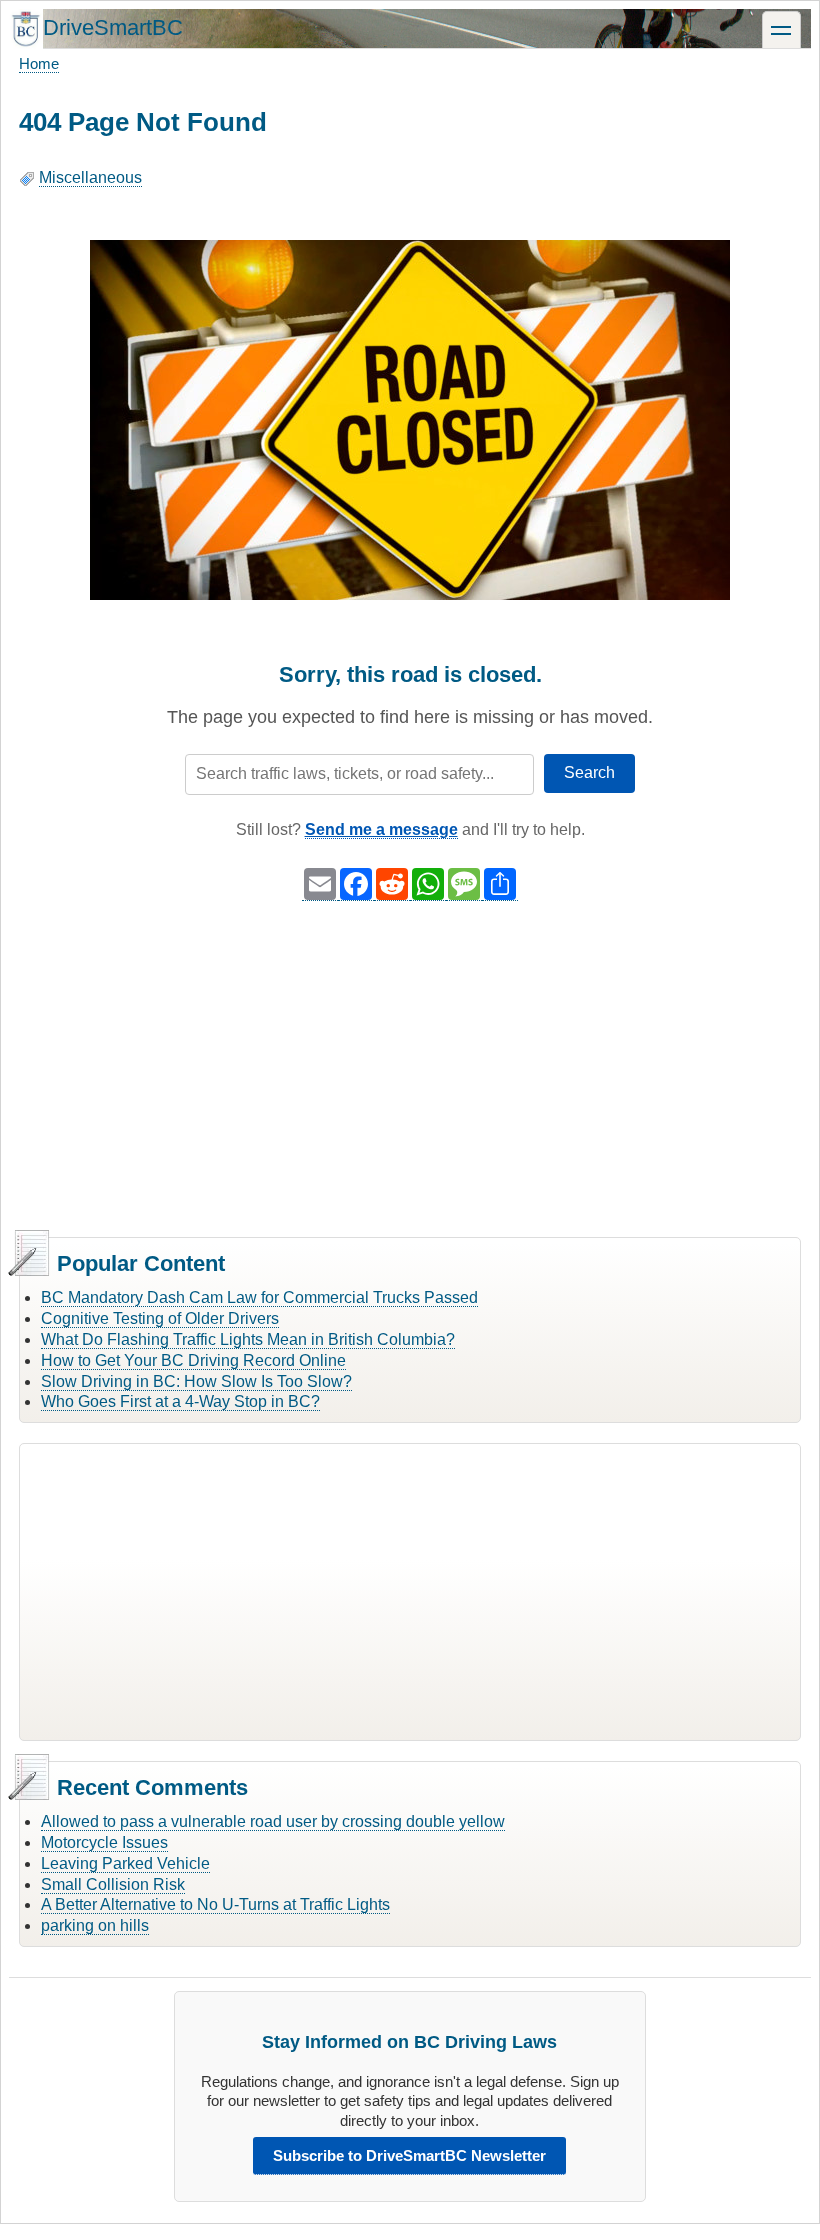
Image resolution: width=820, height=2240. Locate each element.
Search (589, 772)
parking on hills (95, 1925)
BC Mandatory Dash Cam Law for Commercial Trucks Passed (259, 1297)
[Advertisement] (410, 1072)
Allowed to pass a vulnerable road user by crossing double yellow (273, 1821)
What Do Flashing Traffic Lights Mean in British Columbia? (248, 1339)
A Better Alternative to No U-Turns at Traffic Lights (215, 1904)
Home (39, 63)
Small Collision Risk (113, 1884)
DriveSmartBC (113, 27)
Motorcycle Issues (104, 1842)
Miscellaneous (90, 177)
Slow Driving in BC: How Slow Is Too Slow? (196, 1381)
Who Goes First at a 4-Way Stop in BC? (180, 1401)
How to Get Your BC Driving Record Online (193, 1360)
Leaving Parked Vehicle (125, 1863)
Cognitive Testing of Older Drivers (160, 1318)
